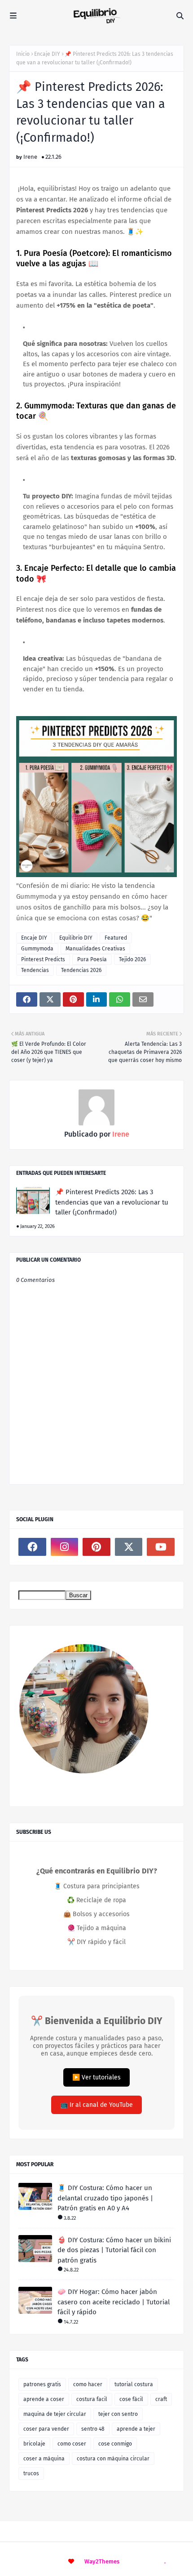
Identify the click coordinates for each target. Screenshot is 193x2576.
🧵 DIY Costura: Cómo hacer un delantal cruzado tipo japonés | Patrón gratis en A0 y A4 (105, 2198)
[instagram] (65, 1547)
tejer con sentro (118, 2414)
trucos (31, 2473)
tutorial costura (134, 2384)
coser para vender (46, 2429)
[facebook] (32, 1547)
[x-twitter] (129, 1547)
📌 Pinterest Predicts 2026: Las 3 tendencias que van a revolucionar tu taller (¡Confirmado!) (112, 1202)
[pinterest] (96, 1547)
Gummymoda (37, 949)
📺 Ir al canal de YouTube (96, 2105)
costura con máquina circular (113, 2459)
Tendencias (35, 970)
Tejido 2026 (132, 959)
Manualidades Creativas (95, 949)
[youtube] (161, 1547)
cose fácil (131, 2399)
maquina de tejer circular (55, 2414)
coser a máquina (44, 2459)
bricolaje (34, 2444)
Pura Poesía (92, 959)
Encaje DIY (47, 54)
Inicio (23, 54)
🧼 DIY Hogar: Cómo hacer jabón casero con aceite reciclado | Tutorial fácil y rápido (114, 2302)
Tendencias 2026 (81, 970)
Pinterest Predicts (43, 959)
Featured (116, 938)
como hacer (88, 2384)
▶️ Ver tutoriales (96, 2077)
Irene (30, 157)
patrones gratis (42, 2384)
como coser (72, 2444)
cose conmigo (115, 2444)
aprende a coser (44, 2399)
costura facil (92, 2399)
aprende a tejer (136, 2429)
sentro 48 (93, 2429)
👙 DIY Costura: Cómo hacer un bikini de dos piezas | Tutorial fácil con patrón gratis (114, 2250)
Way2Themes (102, 2561)
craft (161, 2399)
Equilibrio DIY (76, 938)
